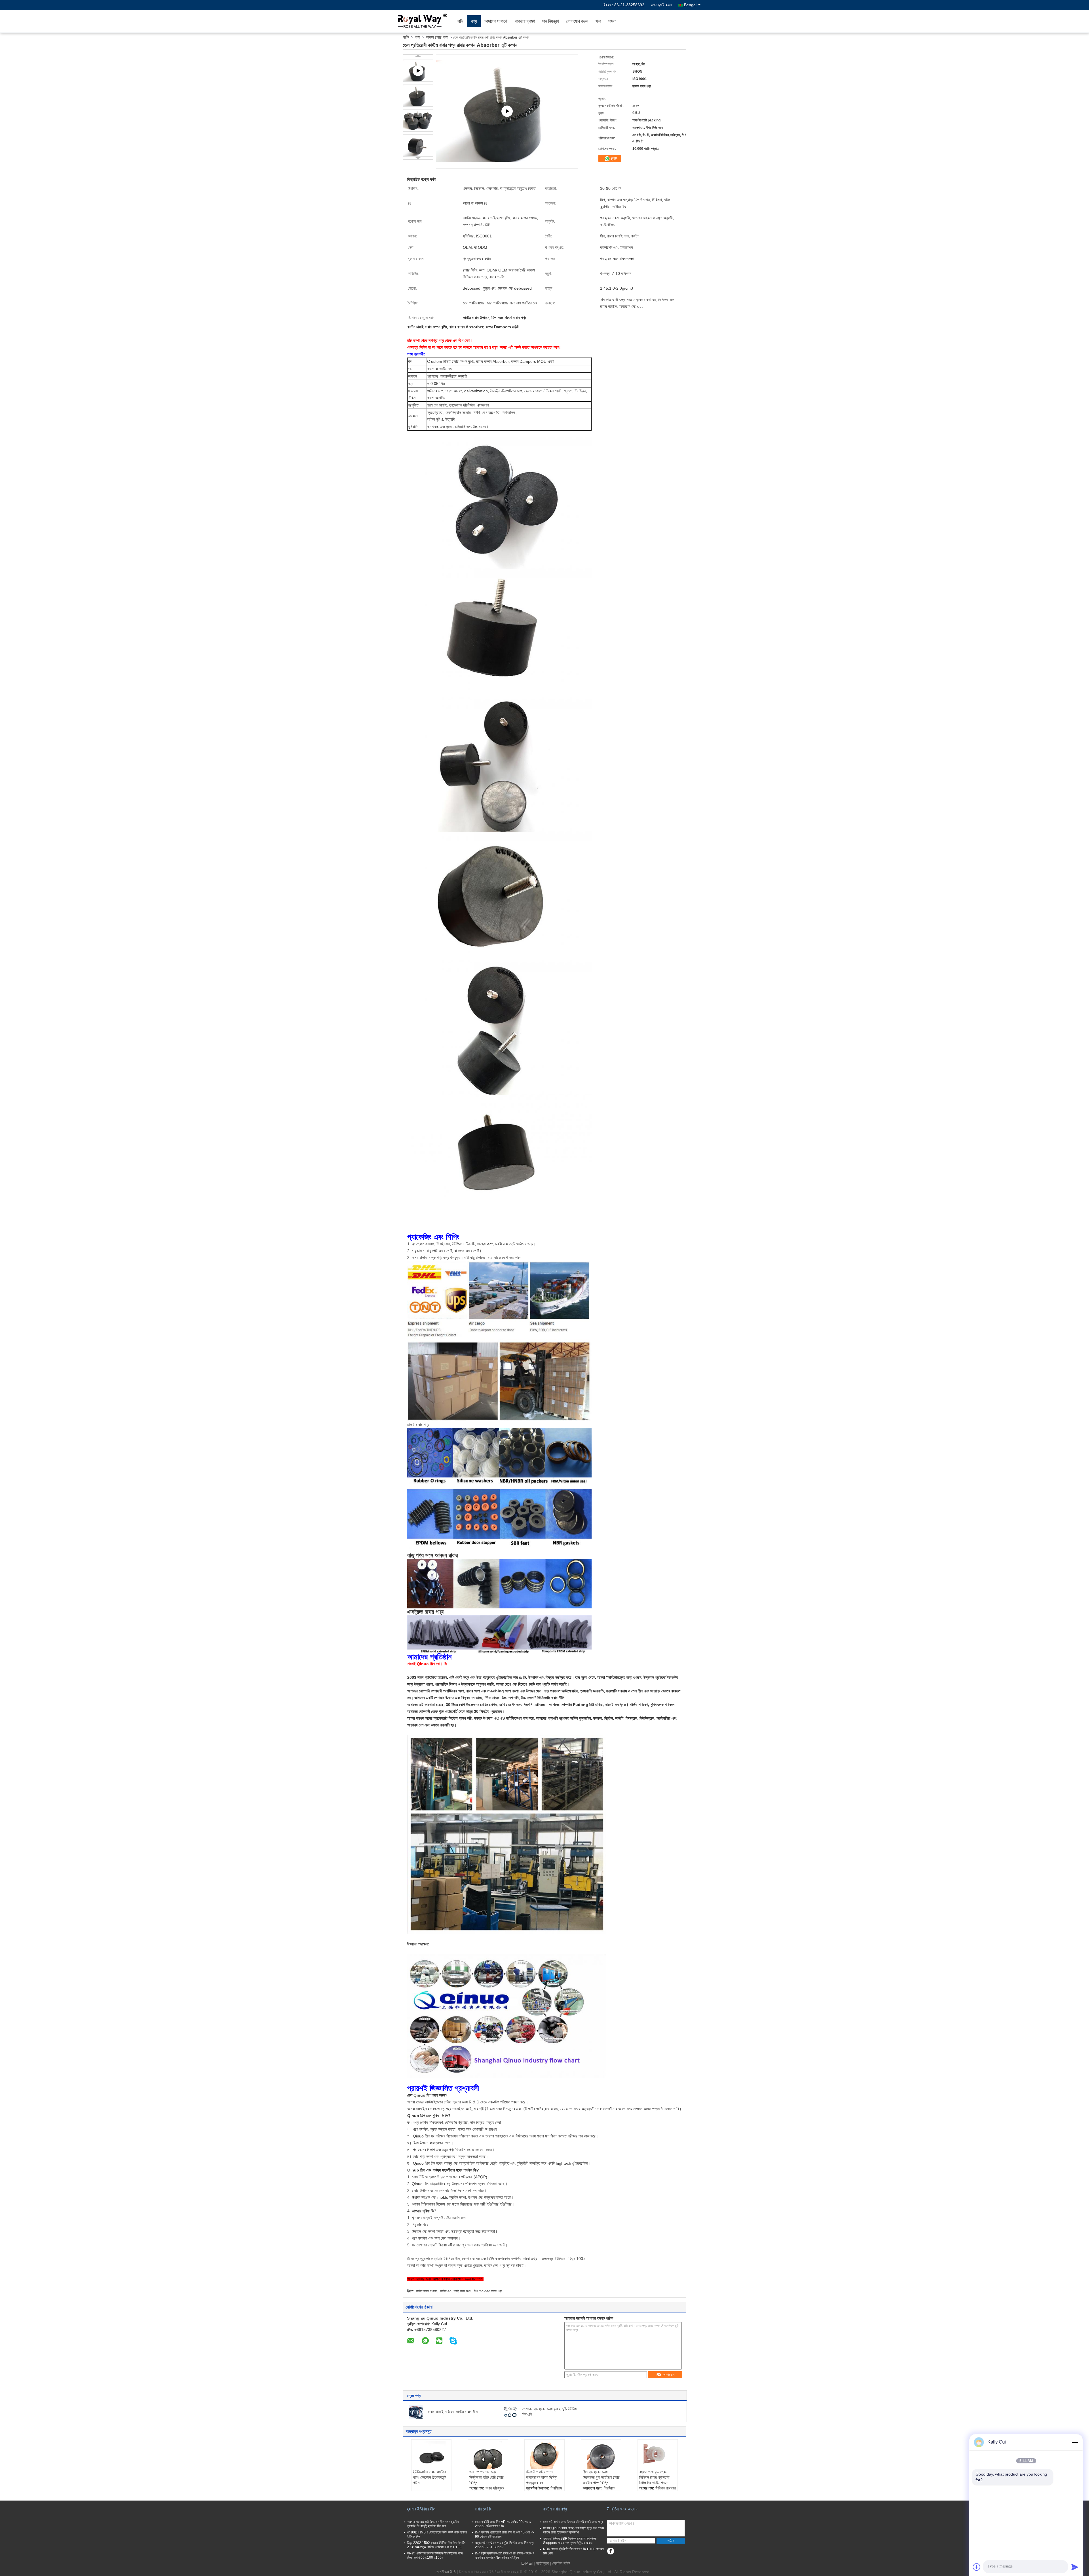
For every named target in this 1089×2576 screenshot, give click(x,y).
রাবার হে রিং (483, 2509)
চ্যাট (613, 158)
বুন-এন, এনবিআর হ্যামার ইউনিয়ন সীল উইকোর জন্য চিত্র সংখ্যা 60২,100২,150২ (435, 2555)
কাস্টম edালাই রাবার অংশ (455, 2291)
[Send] (1075, 2567)
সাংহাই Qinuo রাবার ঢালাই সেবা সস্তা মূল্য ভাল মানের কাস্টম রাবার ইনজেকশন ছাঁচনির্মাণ (574, 2530)
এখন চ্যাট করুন (661, 5)
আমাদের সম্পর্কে (496, 21)
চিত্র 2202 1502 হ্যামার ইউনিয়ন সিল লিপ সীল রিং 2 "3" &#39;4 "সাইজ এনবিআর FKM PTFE (436, 2545)
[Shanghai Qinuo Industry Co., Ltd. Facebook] (610, 2551)
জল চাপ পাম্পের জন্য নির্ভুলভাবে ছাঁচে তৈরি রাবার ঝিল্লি (487, 2477)
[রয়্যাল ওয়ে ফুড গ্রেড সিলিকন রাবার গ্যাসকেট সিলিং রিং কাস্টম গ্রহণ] (658, 2455)
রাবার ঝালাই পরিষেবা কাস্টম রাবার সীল (453, 2412)
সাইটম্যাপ (542, 2563)
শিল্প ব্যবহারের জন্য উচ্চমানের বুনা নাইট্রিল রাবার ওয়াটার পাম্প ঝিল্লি (601, 2477)
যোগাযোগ (669, 2375)
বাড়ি (460, 21)
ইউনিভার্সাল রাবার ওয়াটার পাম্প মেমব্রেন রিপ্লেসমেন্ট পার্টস (430, 2477)
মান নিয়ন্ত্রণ (550, 21)
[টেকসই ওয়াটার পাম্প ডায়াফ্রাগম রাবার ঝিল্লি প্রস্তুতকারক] (544, 2455)
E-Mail (527, 2563)
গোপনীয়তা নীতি (446, 2572)
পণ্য (474, 21)
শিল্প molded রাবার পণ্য (488, 2291)
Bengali (691, 5)
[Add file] (977, 2567)
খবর (598, 21)
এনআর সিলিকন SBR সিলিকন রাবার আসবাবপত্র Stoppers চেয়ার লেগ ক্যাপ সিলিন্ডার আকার (570, 2541)
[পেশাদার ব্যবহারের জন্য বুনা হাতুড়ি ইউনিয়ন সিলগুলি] (510, 2411)
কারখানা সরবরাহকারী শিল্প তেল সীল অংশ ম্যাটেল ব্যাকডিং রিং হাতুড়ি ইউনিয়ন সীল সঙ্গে (433, 2524)
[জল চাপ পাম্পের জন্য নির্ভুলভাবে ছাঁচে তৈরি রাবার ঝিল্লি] (488, 2455)
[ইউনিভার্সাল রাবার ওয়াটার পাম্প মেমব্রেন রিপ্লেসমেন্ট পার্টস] (431, 2455)
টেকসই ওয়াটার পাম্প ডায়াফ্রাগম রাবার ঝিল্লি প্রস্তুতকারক (542, 2477)
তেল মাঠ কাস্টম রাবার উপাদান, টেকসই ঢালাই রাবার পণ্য (573, 2522)
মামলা (612, 21)
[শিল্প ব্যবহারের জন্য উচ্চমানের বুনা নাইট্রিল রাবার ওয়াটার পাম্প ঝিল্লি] (601, 2455)
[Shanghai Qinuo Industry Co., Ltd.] (421, 21)
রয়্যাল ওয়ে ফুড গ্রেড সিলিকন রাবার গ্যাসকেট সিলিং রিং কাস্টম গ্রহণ (654, 2477)
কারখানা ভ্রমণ (525, 21)
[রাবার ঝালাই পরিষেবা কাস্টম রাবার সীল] (416, 2411)
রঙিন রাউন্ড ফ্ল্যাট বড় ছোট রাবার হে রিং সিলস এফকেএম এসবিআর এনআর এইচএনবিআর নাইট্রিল (505, 2555)
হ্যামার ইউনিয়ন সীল (421, 2509)
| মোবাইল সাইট (560, 2563)
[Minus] (1075, 2442)
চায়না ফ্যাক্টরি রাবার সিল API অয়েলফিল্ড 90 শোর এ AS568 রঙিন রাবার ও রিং (503, 2524)
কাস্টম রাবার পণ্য (437, 37)
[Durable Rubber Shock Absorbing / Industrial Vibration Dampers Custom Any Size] (507, 111)
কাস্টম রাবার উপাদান (426, 2291)
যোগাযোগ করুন (577, 21)
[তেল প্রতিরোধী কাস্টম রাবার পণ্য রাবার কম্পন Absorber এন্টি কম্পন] (418, 96)
